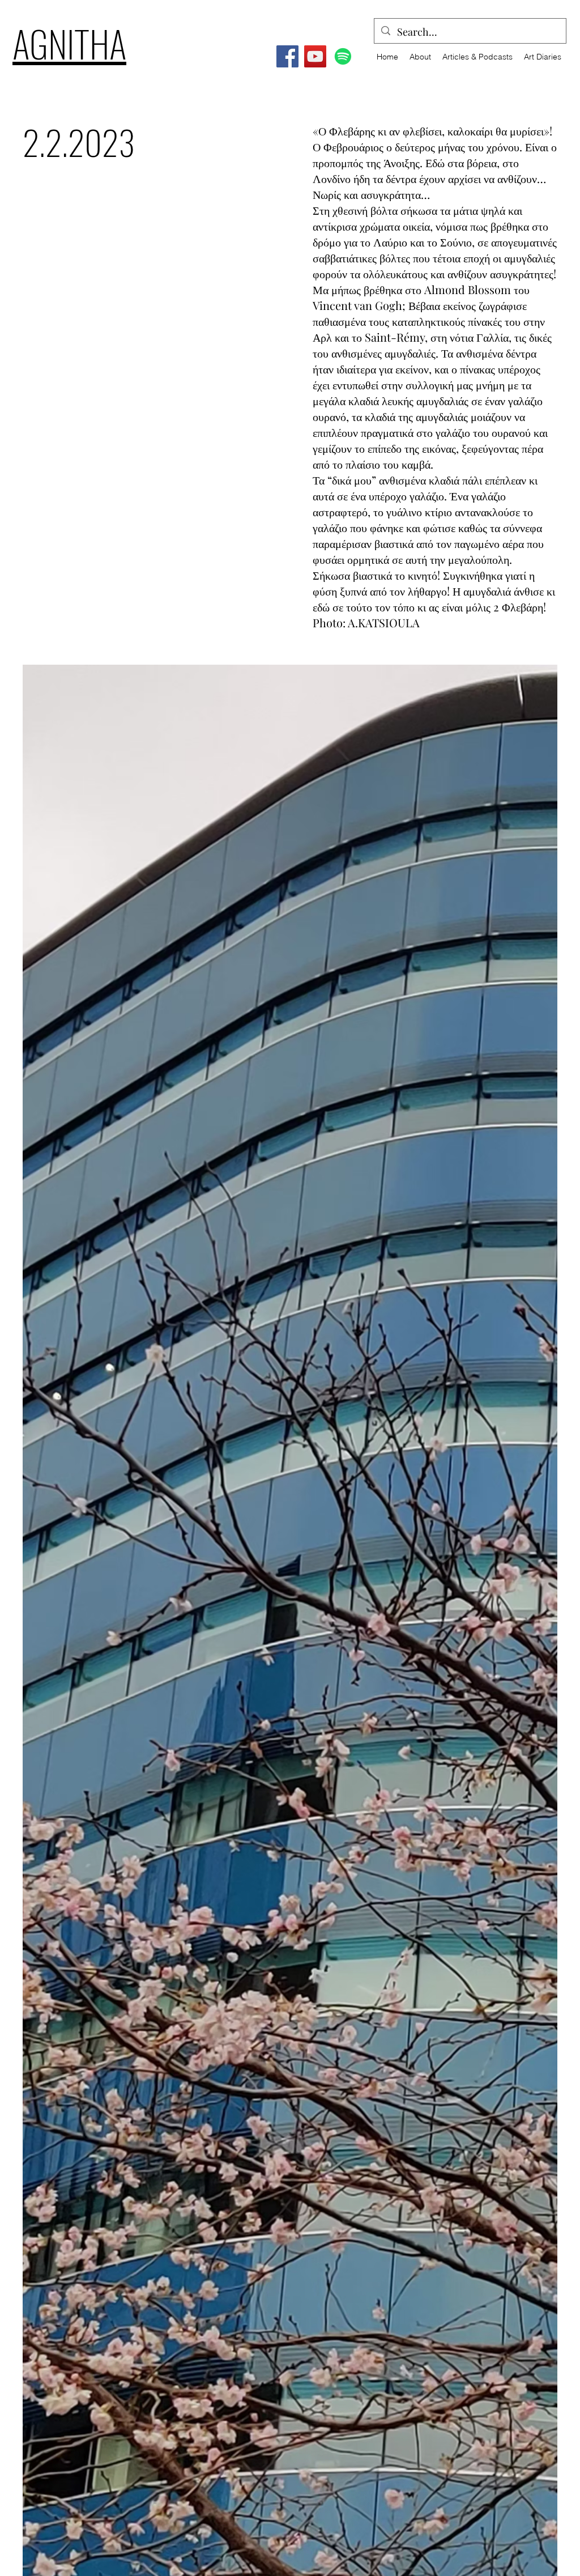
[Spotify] (343, 56)
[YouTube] (315, 56)
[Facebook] (287, 56)
